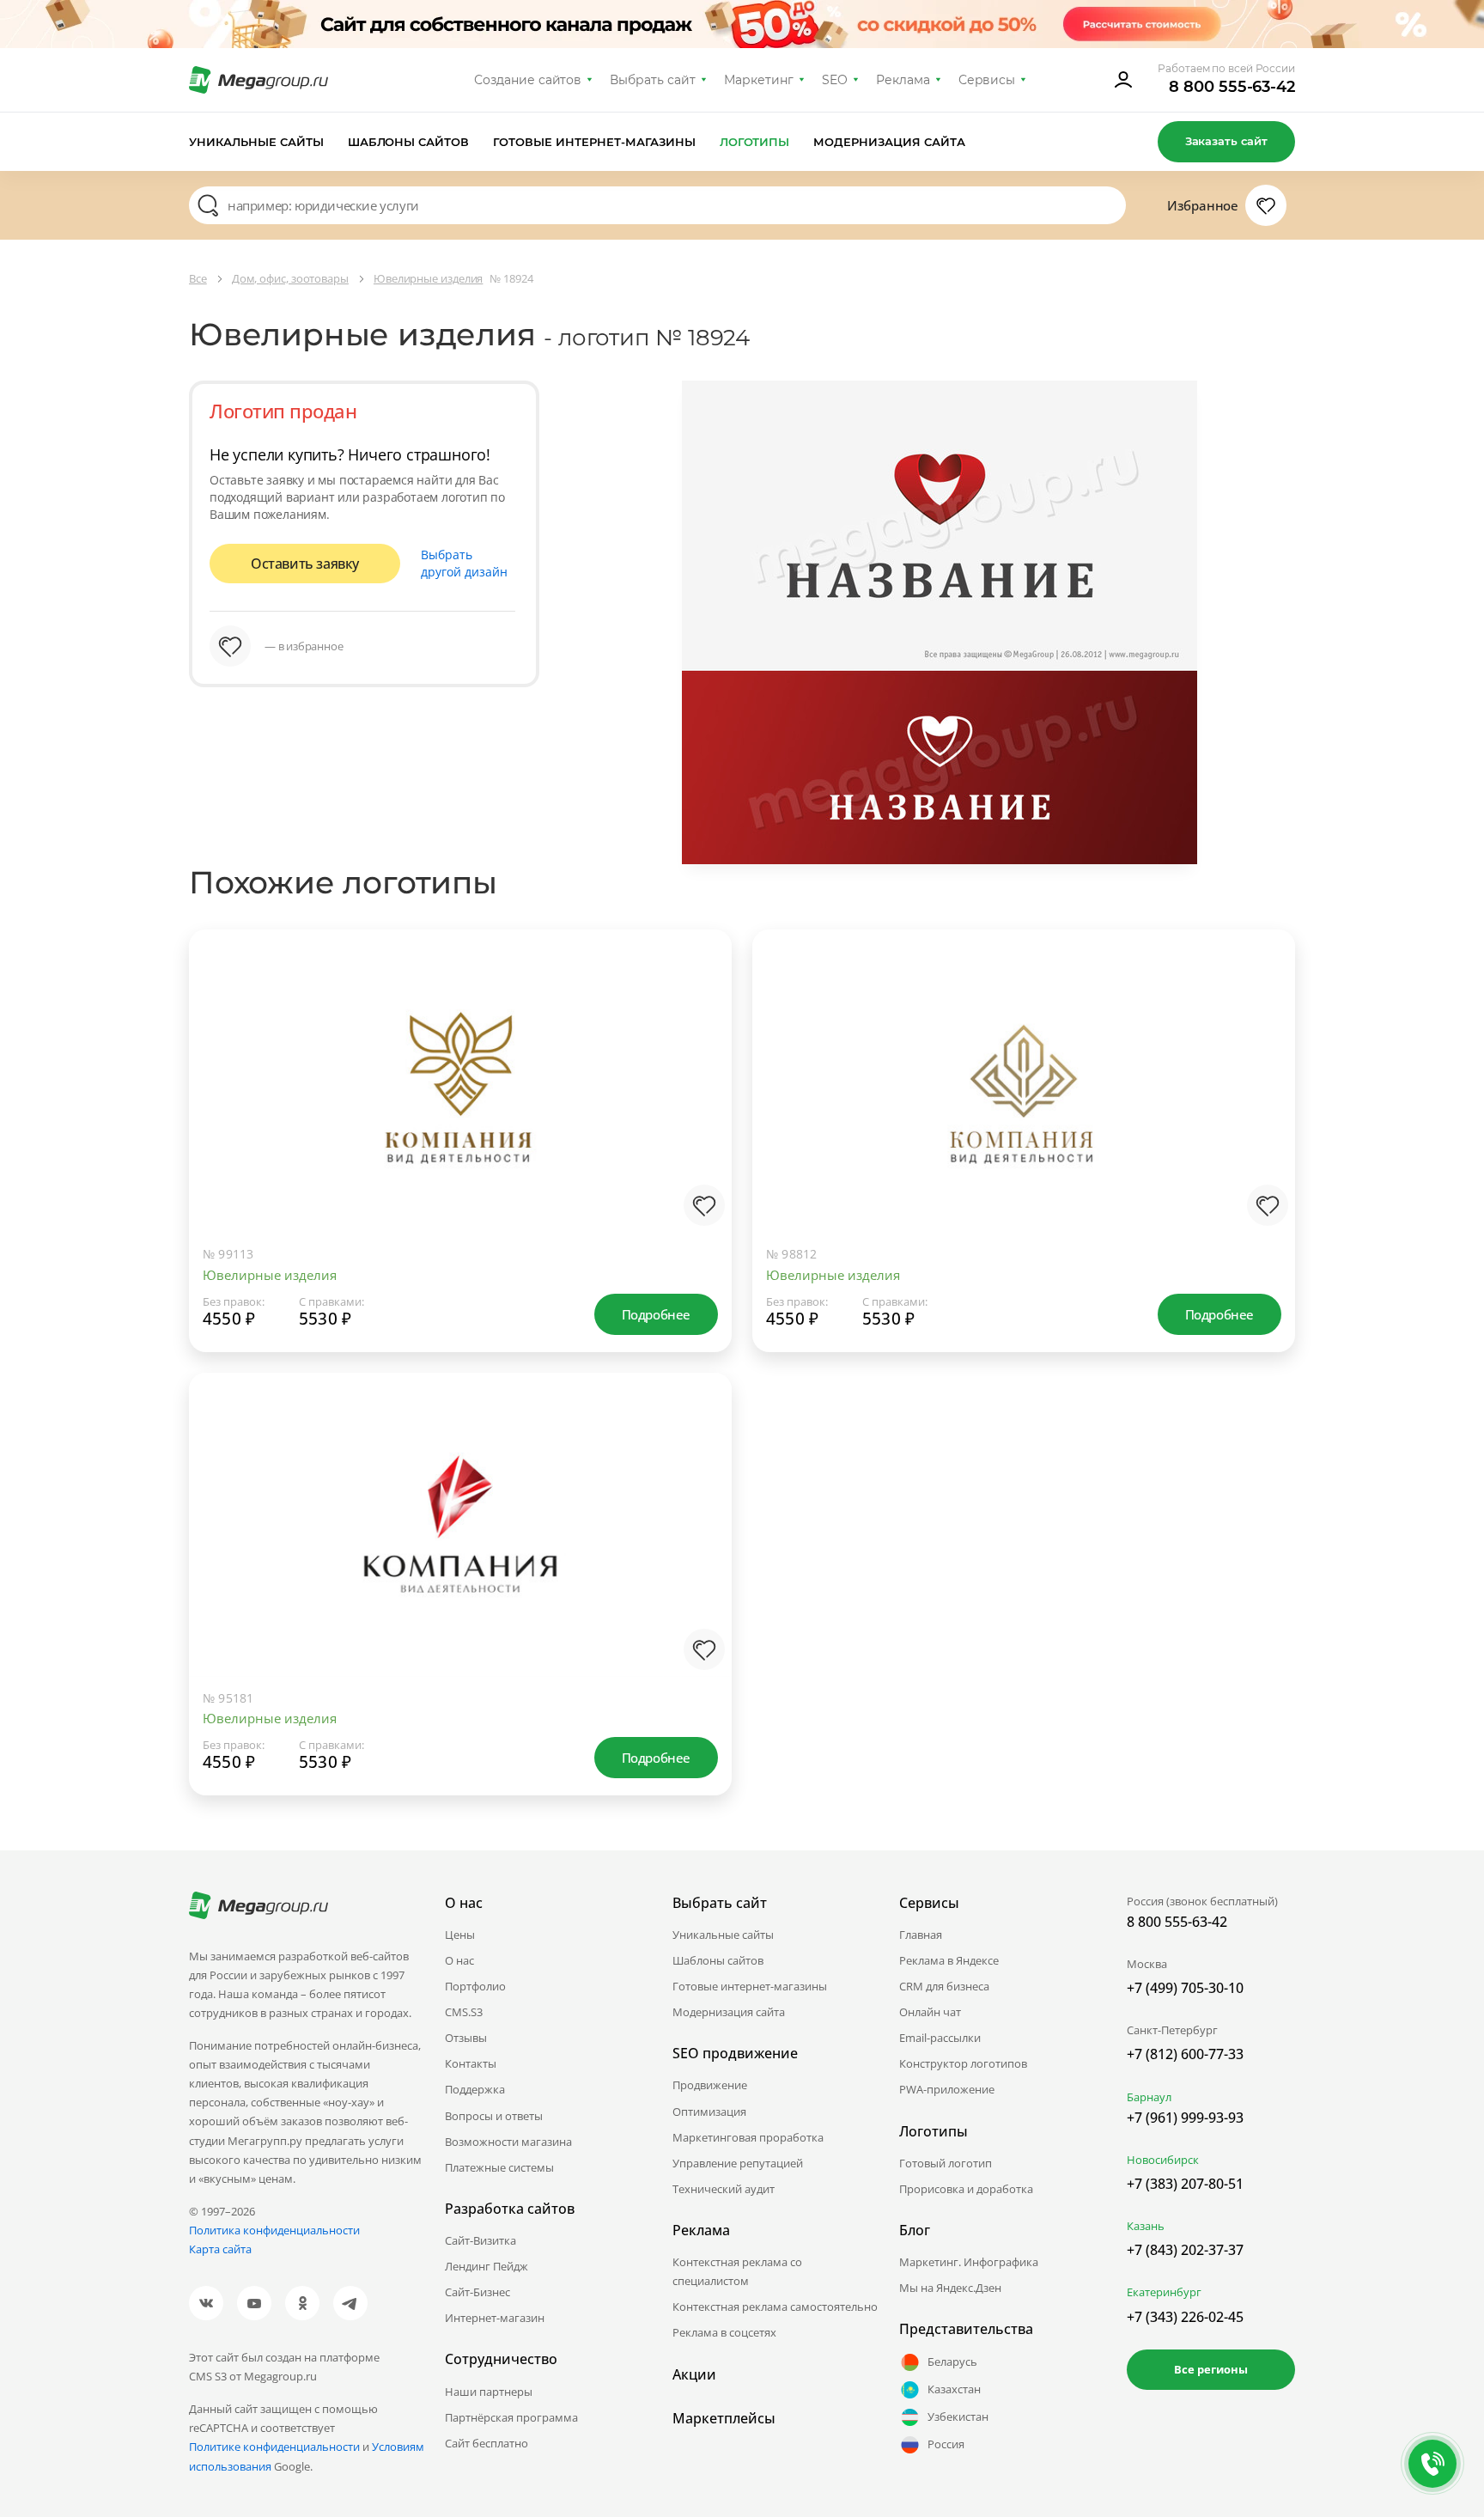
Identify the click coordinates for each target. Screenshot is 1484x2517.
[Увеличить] (701, 1163)
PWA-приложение (947, 2089)
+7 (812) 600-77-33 (1185, 2054)
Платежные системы (499, 2167)
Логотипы (755, 142)
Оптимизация (709, 2112)
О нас (459, 1960)
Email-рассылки (940, 2038)
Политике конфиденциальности (274, 2447)
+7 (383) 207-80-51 (1185, 2184)
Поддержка (475, 2089)
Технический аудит (724, 2189)
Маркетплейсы (724, 2418)
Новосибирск (1163, 2160)
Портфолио (475, 1986)
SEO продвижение (735, 2053)
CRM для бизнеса (944, 1986)
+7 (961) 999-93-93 (1185, 2118)
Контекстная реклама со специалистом (737, 2271)
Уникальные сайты (256, 142)
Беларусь (952, 2362)
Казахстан (954, 2389)
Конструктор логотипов (963, 2063)
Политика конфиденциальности (274, 2230)
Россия (946, 2444)
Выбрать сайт (653, 80)
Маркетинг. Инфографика (969, 2262)
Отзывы (466, 2038)
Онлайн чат (930, 2012)
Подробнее (656, 1314)
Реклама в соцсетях (724, 2332)
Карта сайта (220, 2249)
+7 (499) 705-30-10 (1185, 1988)
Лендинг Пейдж (487, 2266)
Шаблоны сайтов (409, 142)
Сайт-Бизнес (477, 2292)
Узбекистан (958, 2416)
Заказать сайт (1226, 141)
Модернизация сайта (889, 142)
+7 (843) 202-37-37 (1185, 2250)
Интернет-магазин (495, 2318)
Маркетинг (759, 80)
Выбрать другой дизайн (464, 563)
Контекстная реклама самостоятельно (775, 2307)
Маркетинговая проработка (748, 2137)
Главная (921, 1935)
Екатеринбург (1164, 2292)
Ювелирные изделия (270, 1275)
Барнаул (1149, 2097)
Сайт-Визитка (480, 2240)
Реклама (903, 80)
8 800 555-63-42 (1232, 87)
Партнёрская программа (511, 2417)
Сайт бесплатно (487, 2443)
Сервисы (987, 80)
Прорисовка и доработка (966, 2189)
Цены (460, 1935)
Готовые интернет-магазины (594, 142)
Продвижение (710, 2085)
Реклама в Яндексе (949, 1960)
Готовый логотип (946, 2163)
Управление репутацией (738, 2163)
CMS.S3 (464, 2012)
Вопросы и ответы (494, 2116)
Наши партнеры (489, 2392)
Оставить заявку (305, 564)
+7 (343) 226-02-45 (1185, 2317)
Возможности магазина (508, 2142)
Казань (1146, 2226)
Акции (694, 2374)
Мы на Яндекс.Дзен (950, 2288)
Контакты (471, 2063)
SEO (835, 80)
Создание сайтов (528, 80)
